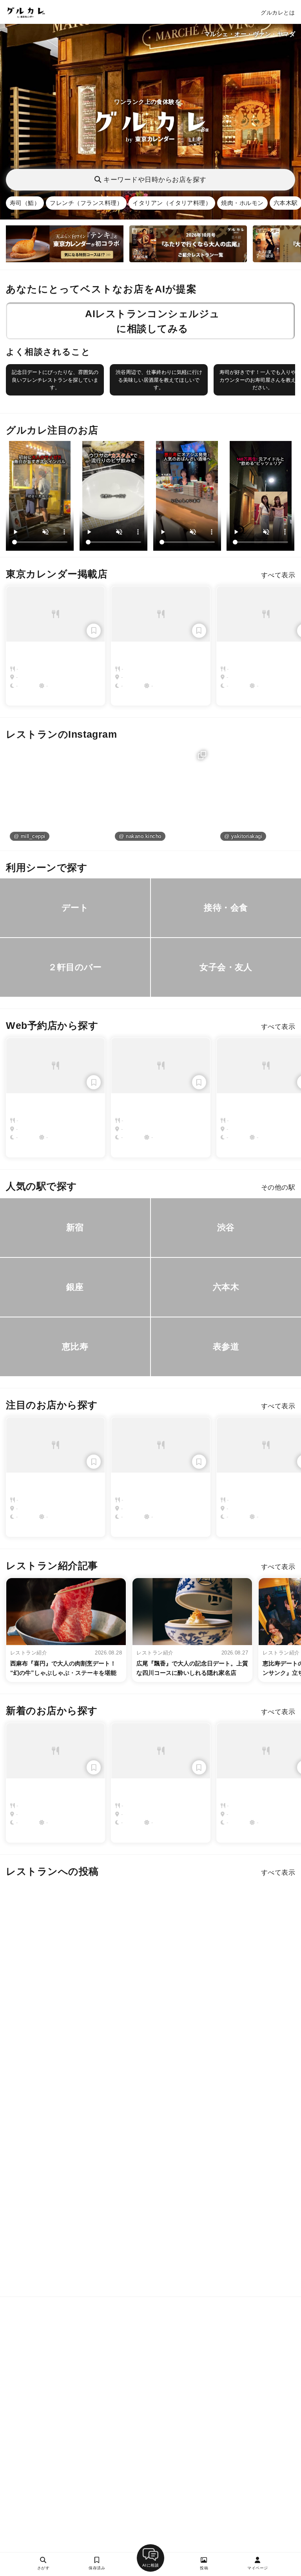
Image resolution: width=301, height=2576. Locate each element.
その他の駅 (278, 1187)
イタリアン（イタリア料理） (172, 203)
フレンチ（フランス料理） (86, 203)
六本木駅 (286, 203)
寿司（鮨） (25, 203)
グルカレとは (278, 13)
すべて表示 (278, 575)
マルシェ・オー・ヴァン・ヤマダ (250, 34)
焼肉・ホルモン (242, 203)
